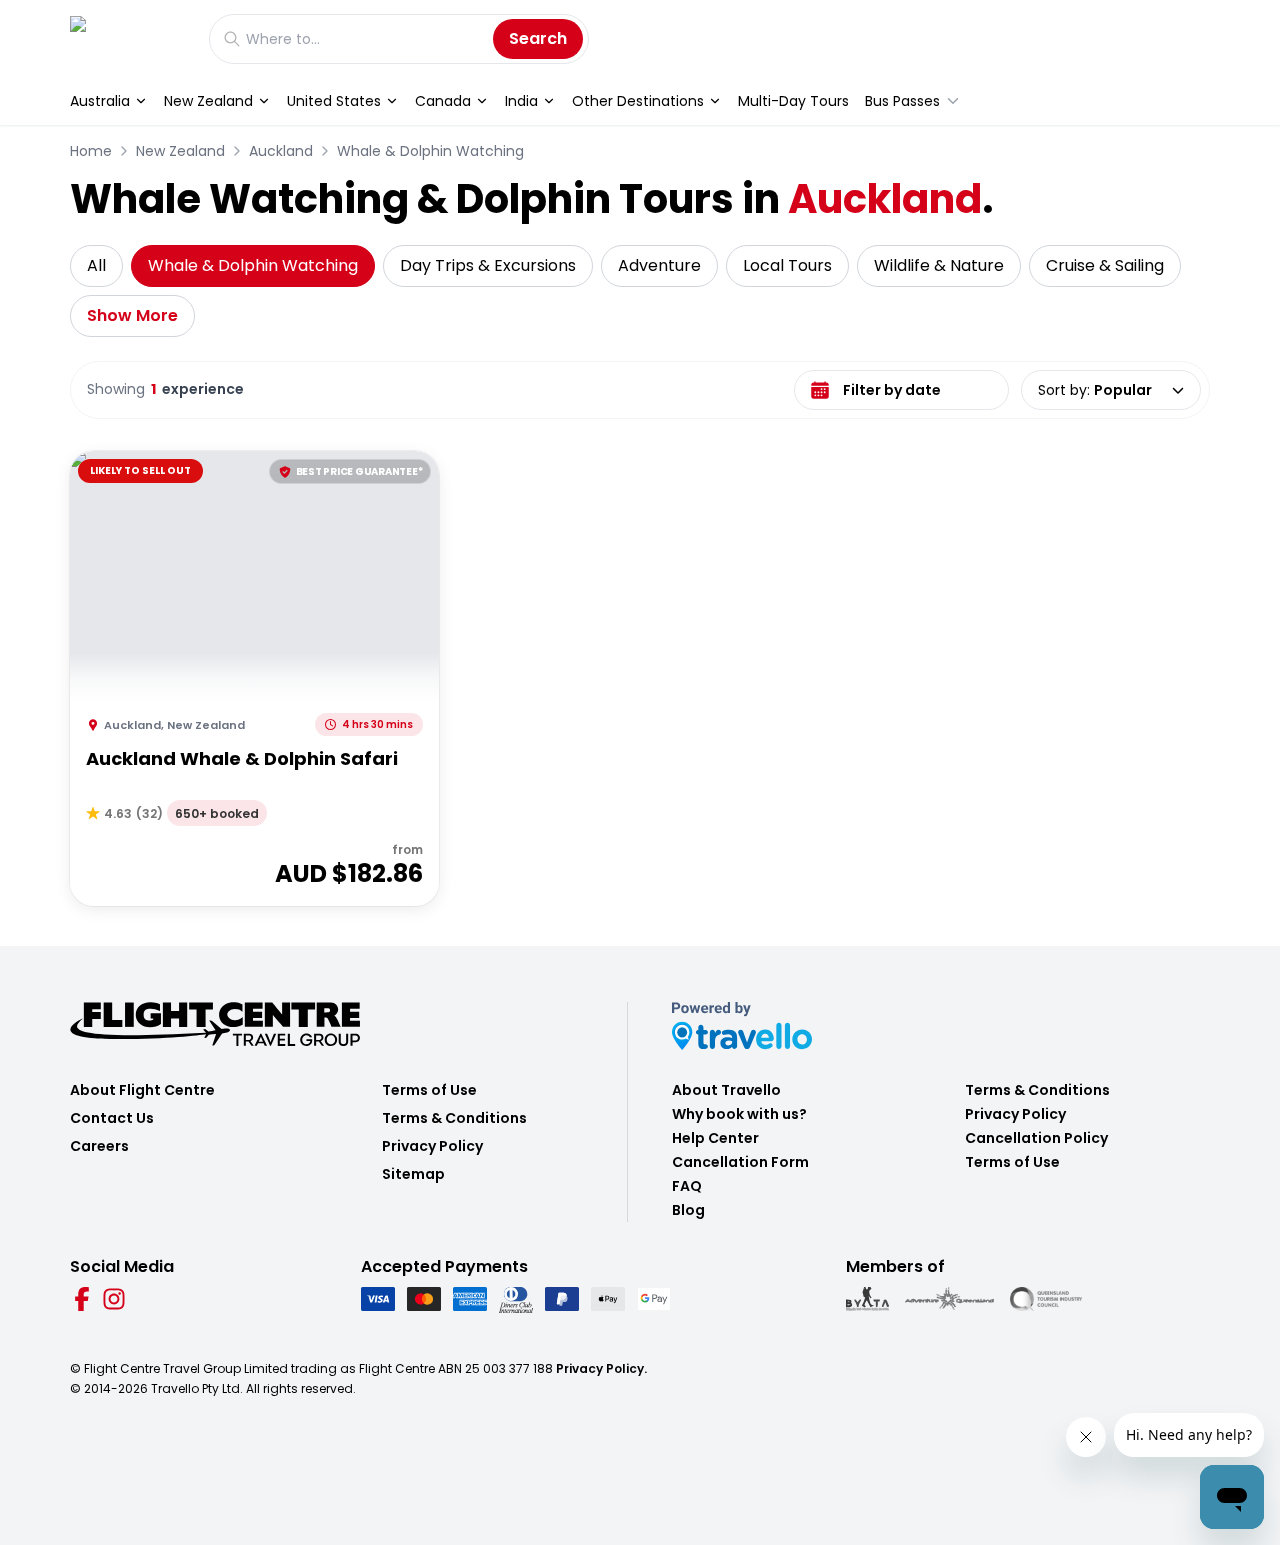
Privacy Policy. (601, 1368)
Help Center (715, 1138)
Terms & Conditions (454, 1118)
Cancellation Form (740, 1162)
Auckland (281, 151)
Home (91, 151)
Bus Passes (902, 101)
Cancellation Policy (1036, 1138)
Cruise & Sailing (1105, 265)
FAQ (687, 1186)
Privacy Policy (432, 1146)
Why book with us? (739, 1114)
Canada (443, 101)
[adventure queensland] (949, 1299)
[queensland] (1046, 1299)
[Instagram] (114, 1299)
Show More (132, 315)
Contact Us (112, 1118)
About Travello (726, 1090)
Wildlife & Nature (939, 265)
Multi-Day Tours (793, 101)
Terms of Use (429, 1090)
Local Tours (787, 265)
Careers (99, 1146)
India (521, 101)
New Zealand (208, 101)
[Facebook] (82, 1299)
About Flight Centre (142, 1090)
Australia (100, 101)
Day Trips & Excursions (488, 265)
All (96, 265)
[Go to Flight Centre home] (129, 38)
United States (334, 101)
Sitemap (413, 1174)
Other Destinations (638, 101)
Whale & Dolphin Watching (430, 151)
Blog (688, 1210)
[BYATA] (867, 1299)
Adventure (659, 265)
